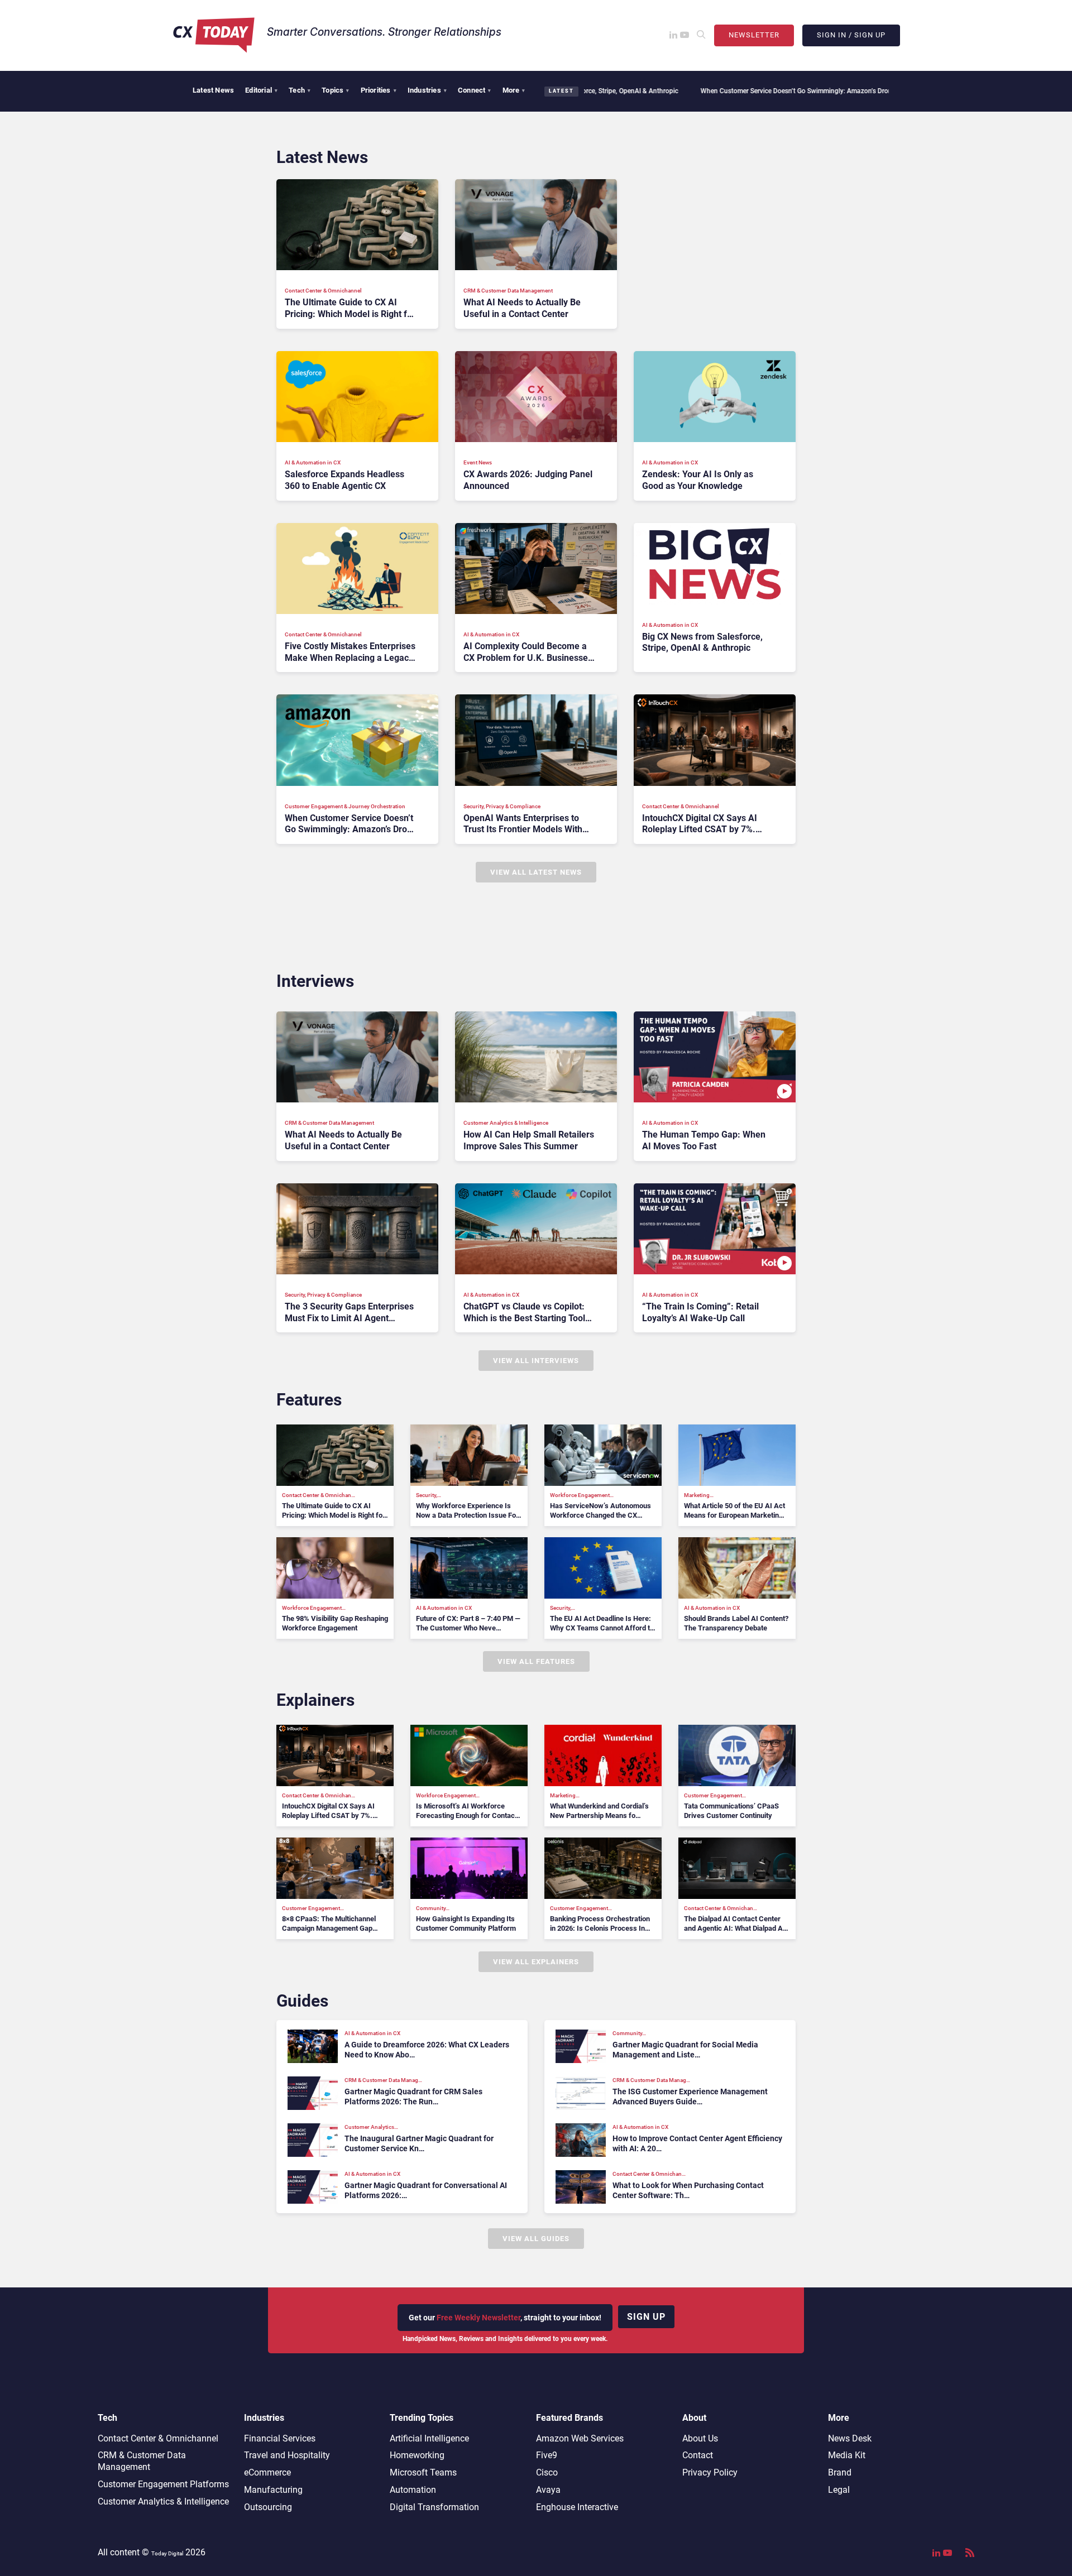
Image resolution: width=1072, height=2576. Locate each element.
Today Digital (167, 2553)
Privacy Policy (710, 2472)
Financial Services (280, 2438)
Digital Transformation (434, 2507)
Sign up (646, 2317)
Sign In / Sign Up (851, 35)
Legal (839, 2490)
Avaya (548, 2490)
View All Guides (536, 2239)
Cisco (547, 2472)
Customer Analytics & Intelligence (163, 2501)
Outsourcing (268, 2507)
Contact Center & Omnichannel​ (158, 2438)
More (514, 90)
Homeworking (417, 2455)
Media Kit (847, 2455)
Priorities (379, 90)
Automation (413, 2490)
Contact (698, 2455)
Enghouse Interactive (577, 2507)
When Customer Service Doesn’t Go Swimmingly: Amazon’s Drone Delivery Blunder (714, 91)
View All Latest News (536, 872)
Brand (840, 2472)
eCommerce (267, 2472)
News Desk (850, 2438)
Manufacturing (273, 2490)
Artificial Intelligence (429, 2438)
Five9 (547, 2455)
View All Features (536, 1661)
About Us (700, 2438)
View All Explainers (536, 1962)
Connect (475, 90)
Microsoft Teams (423, 2472)
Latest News (213, 90)
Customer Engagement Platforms (163, 2484)
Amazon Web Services (580, 2438)
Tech (300, 90)
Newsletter (754, 35)
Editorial (261, 90)
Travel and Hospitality (287, 2455)
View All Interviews (536, 1361)
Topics (335, 90)
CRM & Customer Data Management (142, 2461)
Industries (427, 90)
